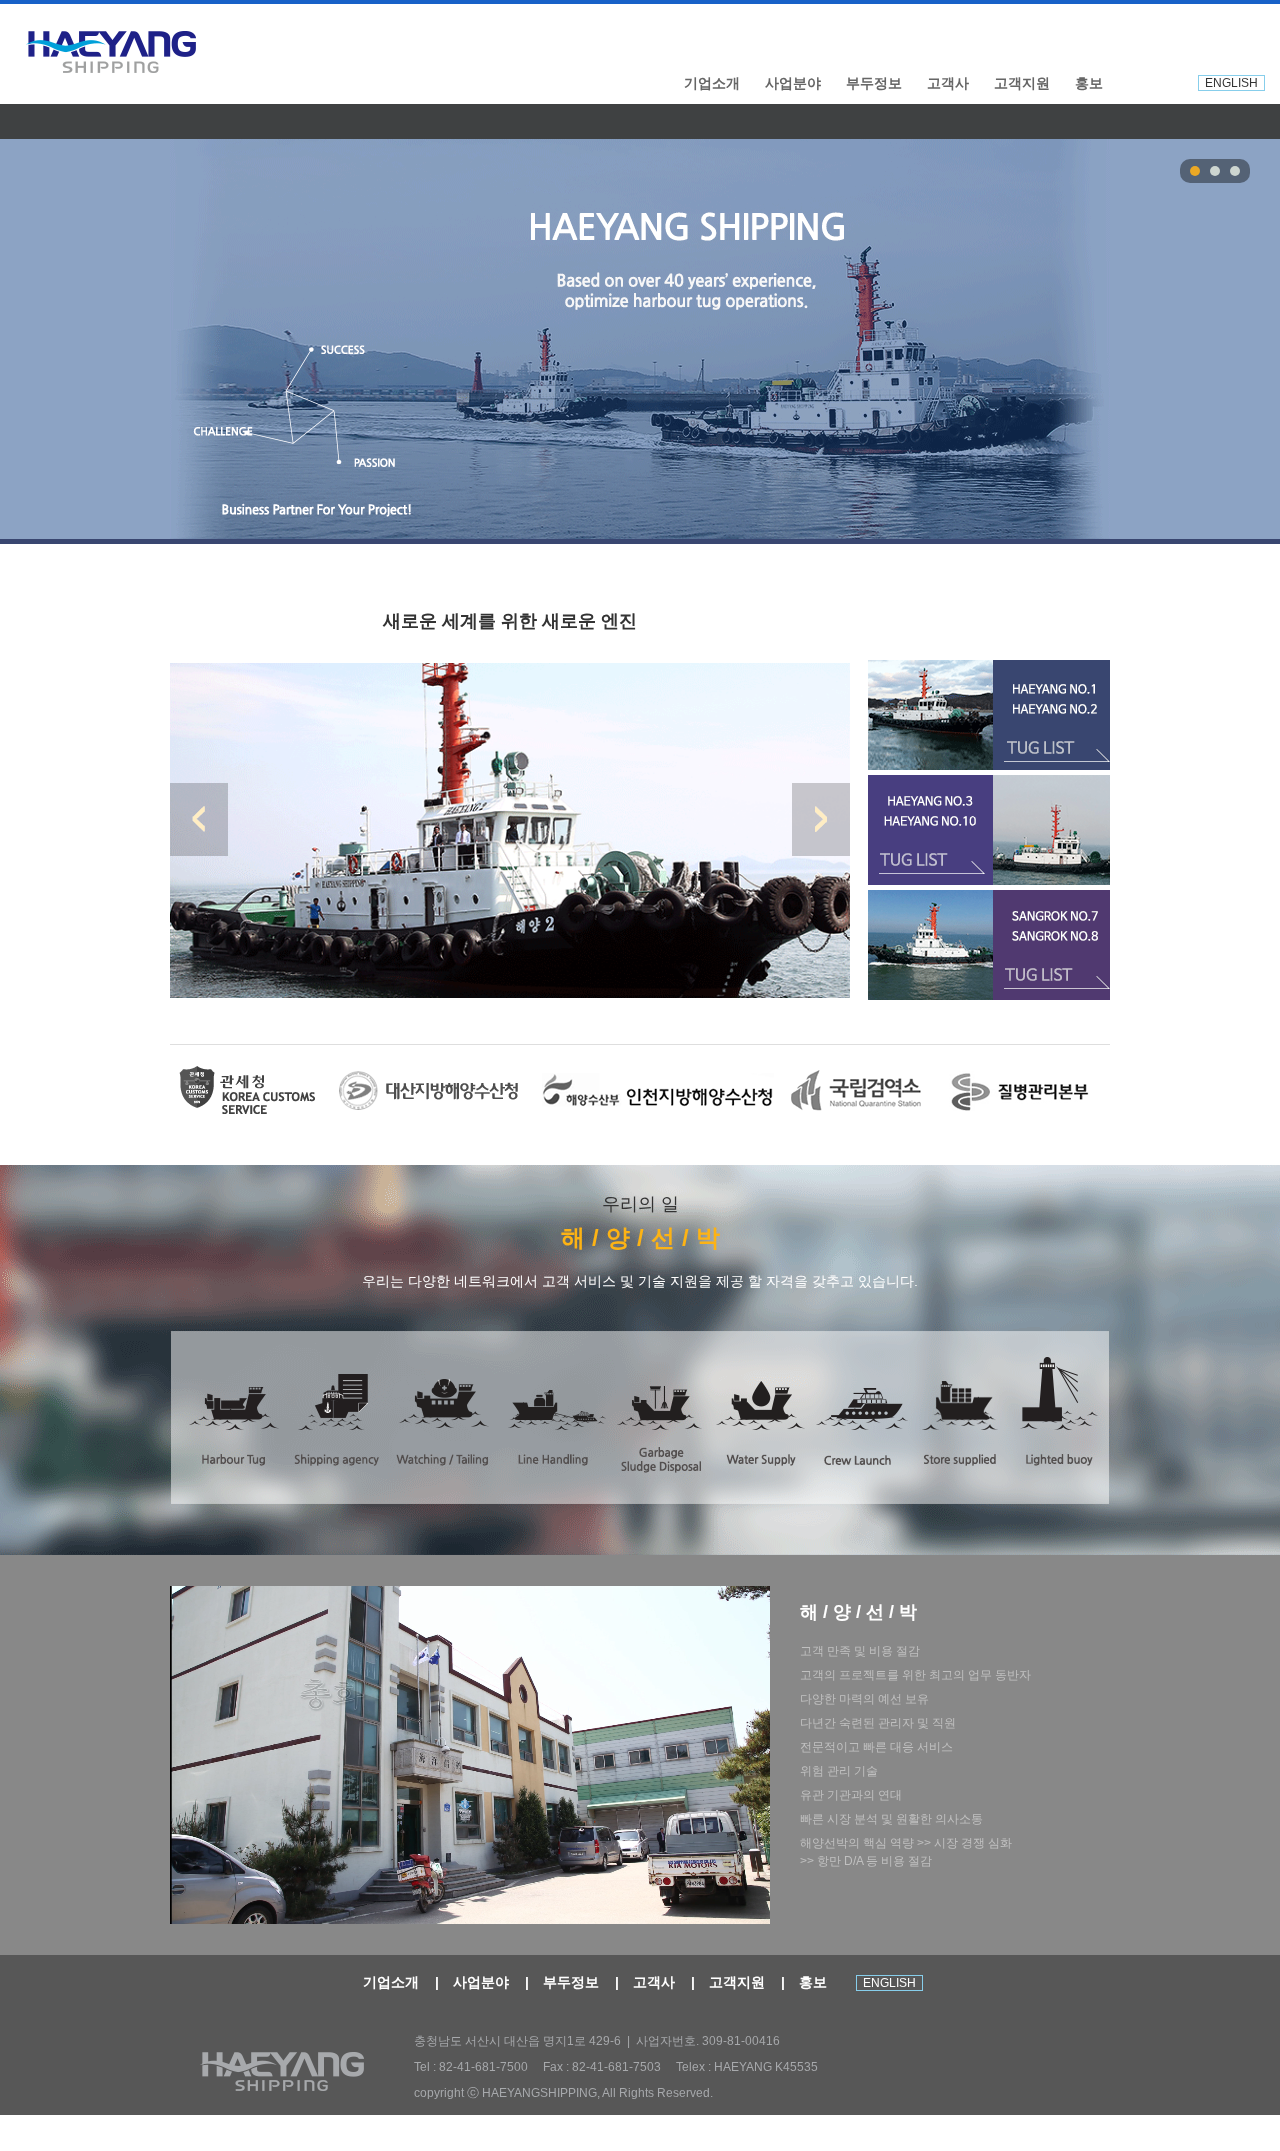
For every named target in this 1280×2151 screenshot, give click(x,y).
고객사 (948, 83)
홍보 (1089, 83)
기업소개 (712, 83)
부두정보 (874, 83)
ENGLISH (1231, 83)
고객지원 (1022, 83)
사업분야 (793, 83)
